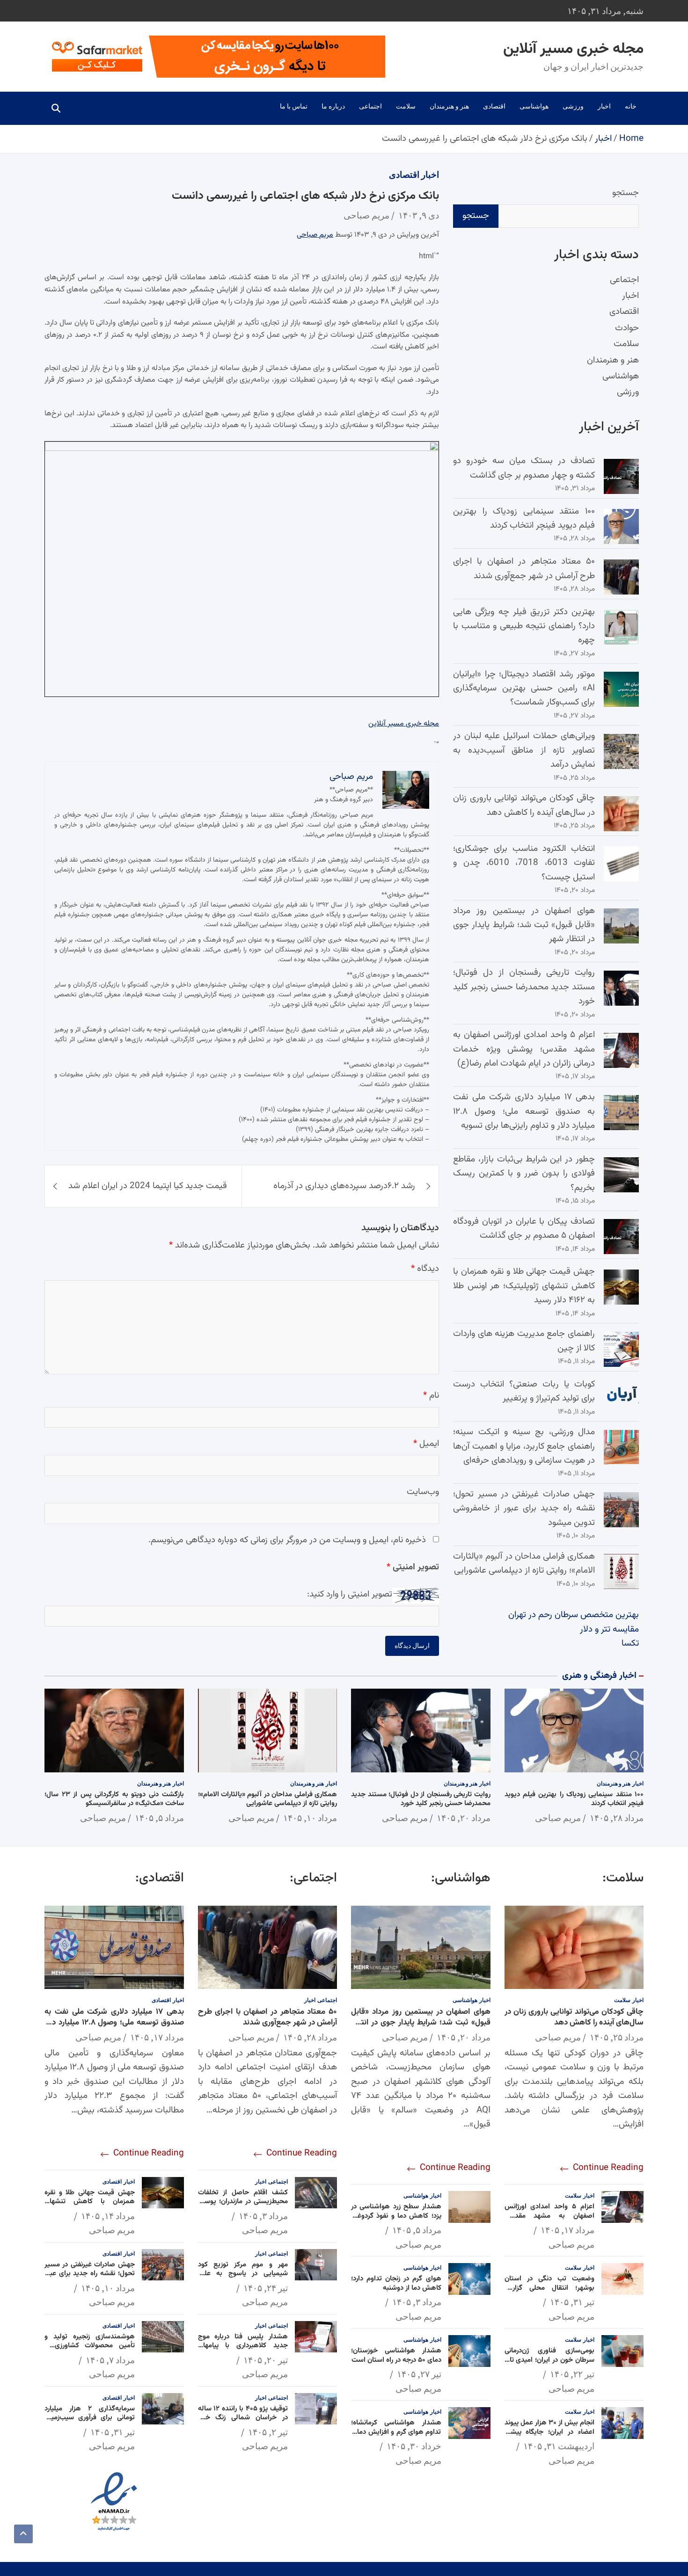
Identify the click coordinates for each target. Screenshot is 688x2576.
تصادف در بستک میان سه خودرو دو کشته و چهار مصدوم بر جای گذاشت (524, 468)
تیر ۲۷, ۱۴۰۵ (419, 2374)
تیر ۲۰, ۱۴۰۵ (266, 2360)
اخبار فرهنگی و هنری (599, 1676)
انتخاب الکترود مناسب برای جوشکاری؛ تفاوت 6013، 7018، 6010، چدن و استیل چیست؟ (524, 863)
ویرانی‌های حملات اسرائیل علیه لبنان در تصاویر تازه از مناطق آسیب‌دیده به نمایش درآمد (524, 750)
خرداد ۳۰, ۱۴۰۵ (414, 2446)
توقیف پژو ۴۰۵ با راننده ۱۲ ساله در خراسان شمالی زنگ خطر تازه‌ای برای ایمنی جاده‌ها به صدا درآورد (243, 2423)
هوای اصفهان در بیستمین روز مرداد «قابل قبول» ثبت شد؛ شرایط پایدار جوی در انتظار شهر (524, 925)
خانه (631, 106)
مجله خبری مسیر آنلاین (573, 49)
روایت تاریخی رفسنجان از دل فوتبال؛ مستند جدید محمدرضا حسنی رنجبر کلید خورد (524, 987)
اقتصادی (494, 106)
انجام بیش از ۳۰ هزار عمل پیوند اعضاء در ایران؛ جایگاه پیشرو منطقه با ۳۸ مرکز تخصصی (550, 2432)
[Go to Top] (23, 2534)
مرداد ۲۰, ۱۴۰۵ (464, 1818)
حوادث (627, 328)
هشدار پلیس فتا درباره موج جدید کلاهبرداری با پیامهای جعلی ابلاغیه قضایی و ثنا (243, 2346)
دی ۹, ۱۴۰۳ (419, 215)
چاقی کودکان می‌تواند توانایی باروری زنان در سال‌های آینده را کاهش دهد (524, 805)
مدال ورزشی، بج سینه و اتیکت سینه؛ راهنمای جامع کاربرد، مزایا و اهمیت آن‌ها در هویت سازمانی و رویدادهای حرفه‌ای (524, 1446)
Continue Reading (607, 2168)
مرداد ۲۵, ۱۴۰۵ (617, 2037)
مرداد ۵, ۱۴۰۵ (159, 1818)
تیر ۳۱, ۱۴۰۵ (572, 2302)
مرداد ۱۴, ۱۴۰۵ (108, 2216)
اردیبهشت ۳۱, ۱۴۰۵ (559, 2446)
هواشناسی (534, 106)
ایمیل (426, 1444)
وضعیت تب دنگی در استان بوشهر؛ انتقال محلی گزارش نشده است (550, 2288)
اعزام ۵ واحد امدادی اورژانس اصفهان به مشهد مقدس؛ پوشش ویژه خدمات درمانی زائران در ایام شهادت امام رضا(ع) (524, 1049)
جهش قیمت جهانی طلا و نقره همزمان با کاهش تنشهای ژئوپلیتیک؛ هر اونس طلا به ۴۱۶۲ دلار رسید (524, 1286)
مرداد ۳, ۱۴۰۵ (417, 2302)
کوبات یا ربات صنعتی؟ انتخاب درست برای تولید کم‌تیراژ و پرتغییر (524, 1391)
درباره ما (333, 106)
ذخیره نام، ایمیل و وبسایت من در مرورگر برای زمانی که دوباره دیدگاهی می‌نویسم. (287, 1540)
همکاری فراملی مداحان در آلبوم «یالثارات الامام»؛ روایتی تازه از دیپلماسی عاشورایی (524, 1564)
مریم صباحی (366, 215)
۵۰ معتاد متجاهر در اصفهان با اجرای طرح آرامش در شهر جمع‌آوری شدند (524, 569)
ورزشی (573, 106)
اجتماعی (370, 106)
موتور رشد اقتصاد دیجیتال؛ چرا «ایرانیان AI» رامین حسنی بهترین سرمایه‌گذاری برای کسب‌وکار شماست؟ (524, 689)
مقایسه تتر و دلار (609, 1629)
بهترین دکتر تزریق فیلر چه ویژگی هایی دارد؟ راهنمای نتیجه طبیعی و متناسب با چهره (524, 626)
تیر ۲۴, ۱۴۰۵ (266, 2288)
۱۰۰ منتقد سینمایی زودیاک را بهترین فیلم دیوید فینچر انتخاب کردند (524, 519)
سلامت (406, 106)
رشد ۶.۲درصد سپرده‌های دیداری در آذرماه (344, 1186)
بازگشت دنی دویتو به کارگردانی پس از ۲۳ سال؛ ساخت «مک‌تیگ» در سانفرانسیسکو (114, 1799)
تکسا (630, 1644)
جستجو (626, 193)
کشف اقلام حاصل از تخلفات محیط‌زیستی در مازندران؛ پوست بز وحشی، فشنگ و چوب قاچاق (243, 2202)
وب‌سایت (423, 1492)
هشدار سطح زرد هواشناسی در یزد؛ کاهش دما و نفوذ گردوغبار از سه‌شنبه (396, 2216)
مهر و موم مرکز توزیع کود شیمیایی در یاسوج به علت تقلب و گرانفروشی (243, 2274)
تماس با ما (294, 106)
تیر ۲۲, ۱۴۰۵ (572, 2374)
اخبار (604, 106)
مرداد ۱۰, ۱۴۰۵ (310, 1818)
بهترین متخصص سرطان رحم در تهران (574, 1615)
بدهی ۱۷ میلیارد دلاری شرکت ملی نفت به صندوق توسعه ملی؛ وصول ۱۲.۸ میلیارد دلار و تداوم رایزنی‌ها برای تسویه (524, 1111)
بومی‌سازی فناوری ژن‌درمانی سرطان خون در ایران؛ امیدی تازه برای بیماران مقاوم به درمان (550, 2360)
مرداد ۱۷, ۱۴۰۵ (567, 2230)
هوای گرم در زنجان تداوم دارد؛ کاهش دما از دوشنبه (396, 2283)
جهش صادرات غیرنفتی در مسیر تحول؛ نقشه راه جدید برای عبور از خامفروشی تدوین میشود (524, 1509)
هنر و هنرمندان (449, 106)
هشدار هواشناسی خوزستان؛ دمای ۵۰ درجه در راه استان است (396, 2355)
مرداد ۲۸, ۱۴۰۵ (617, 1818)
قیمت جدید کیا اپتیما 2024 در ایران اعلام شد (148, 1186)
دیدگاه (425, 1269)
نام (431, 1396)
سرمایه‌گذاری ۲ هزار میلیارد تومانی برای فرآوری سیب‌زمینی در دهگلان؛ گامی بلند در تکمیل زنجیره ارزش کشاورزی (90, 2423)
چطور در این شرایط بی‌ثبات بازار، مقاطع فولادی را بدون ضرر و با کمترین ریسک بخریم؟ (524, 1174)
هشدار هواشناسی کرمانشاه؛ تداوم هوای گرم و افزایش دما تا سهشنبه (396, 2432)
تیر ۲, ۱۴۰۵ (268, 2432)
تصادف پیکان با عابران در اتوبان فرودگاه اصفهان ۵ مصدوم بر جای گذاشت (524, 1229)
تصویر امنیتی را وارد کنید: (350, 1594)
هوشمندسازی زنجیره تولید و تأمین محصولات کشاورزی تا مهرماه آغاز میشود (90, 2346)
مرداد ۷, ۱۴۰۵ (110, 2360)
